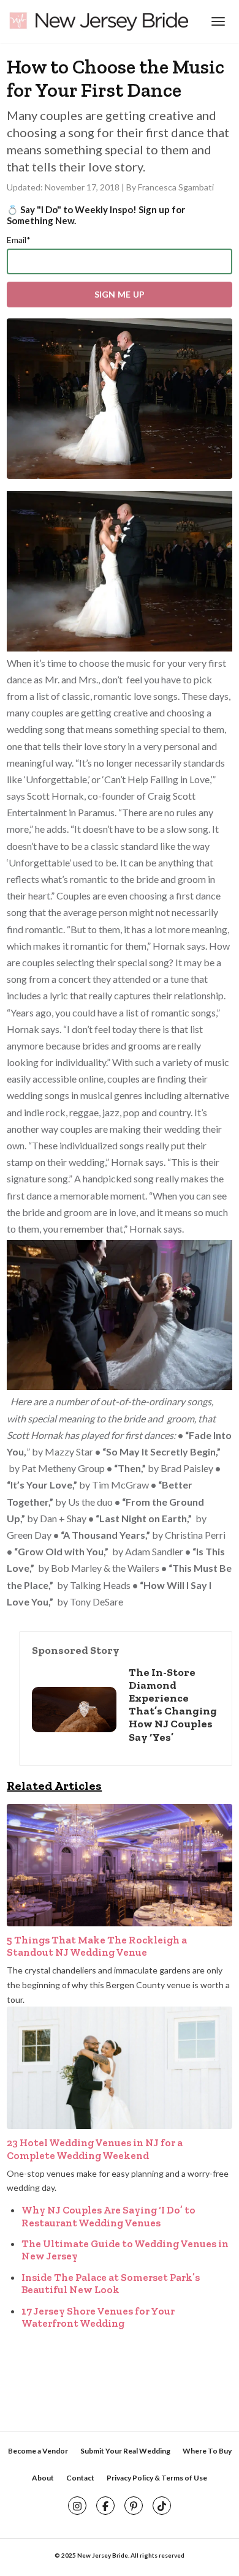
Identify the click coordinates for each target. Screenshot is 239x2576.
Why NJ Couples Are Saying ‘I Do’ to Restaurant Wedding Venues (108, 2216)
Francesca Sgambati (176, 187)
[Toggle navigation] (217, 21)
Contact (80, 2478)
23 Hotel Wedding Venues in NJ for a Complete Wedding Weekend (95, 2149)
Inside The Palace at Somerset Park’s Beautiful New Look (111, 2283)
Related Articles (54, 1786)
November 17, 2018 (83, 187)
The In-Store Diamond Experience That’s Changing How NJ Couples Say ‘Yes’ (173, 1705)
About (43, 2478)
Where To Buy (207, 2451)
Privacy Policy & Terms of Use (157, 2478)
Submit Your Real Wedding (125, 2451)
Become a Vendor (38, 2451)
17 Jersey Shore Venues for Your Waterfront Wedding (98, 2317)
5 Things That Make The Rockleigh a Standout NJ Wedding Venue (97, 1946)
